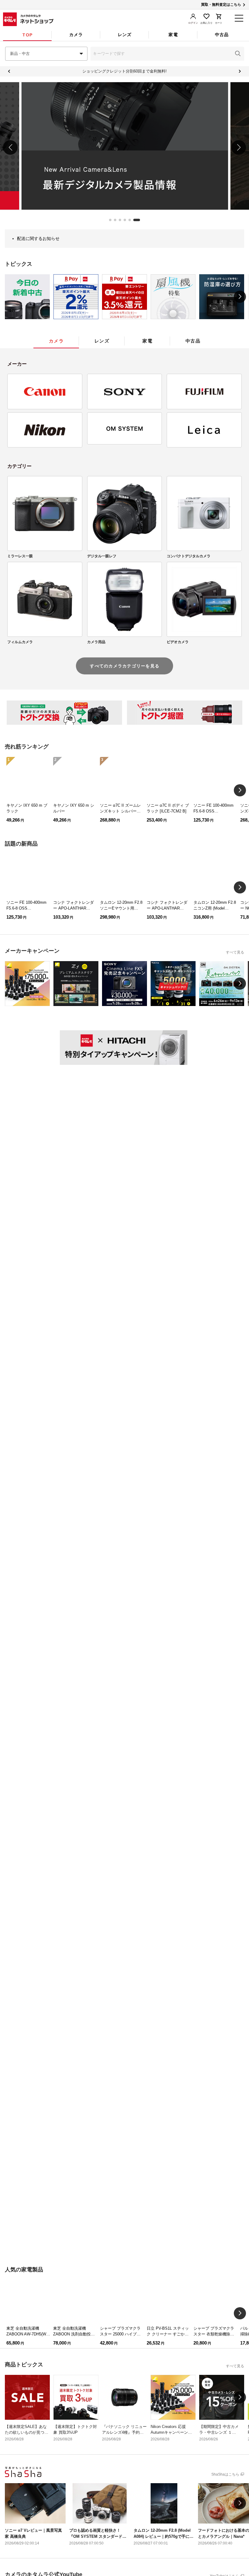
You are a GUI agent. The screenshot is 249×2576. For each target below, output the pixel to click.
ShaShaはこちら (225, 2474)
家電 (173, 35)
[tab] (27, 35)
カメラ (76, 35)
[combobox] (46, 54)
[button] (238, 54)
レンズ (125, 35)
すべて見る (235, 952)
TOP (27, 35)
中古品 (222, 35)
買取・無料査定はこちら (221, 5)
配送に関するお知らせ (38, 238)
